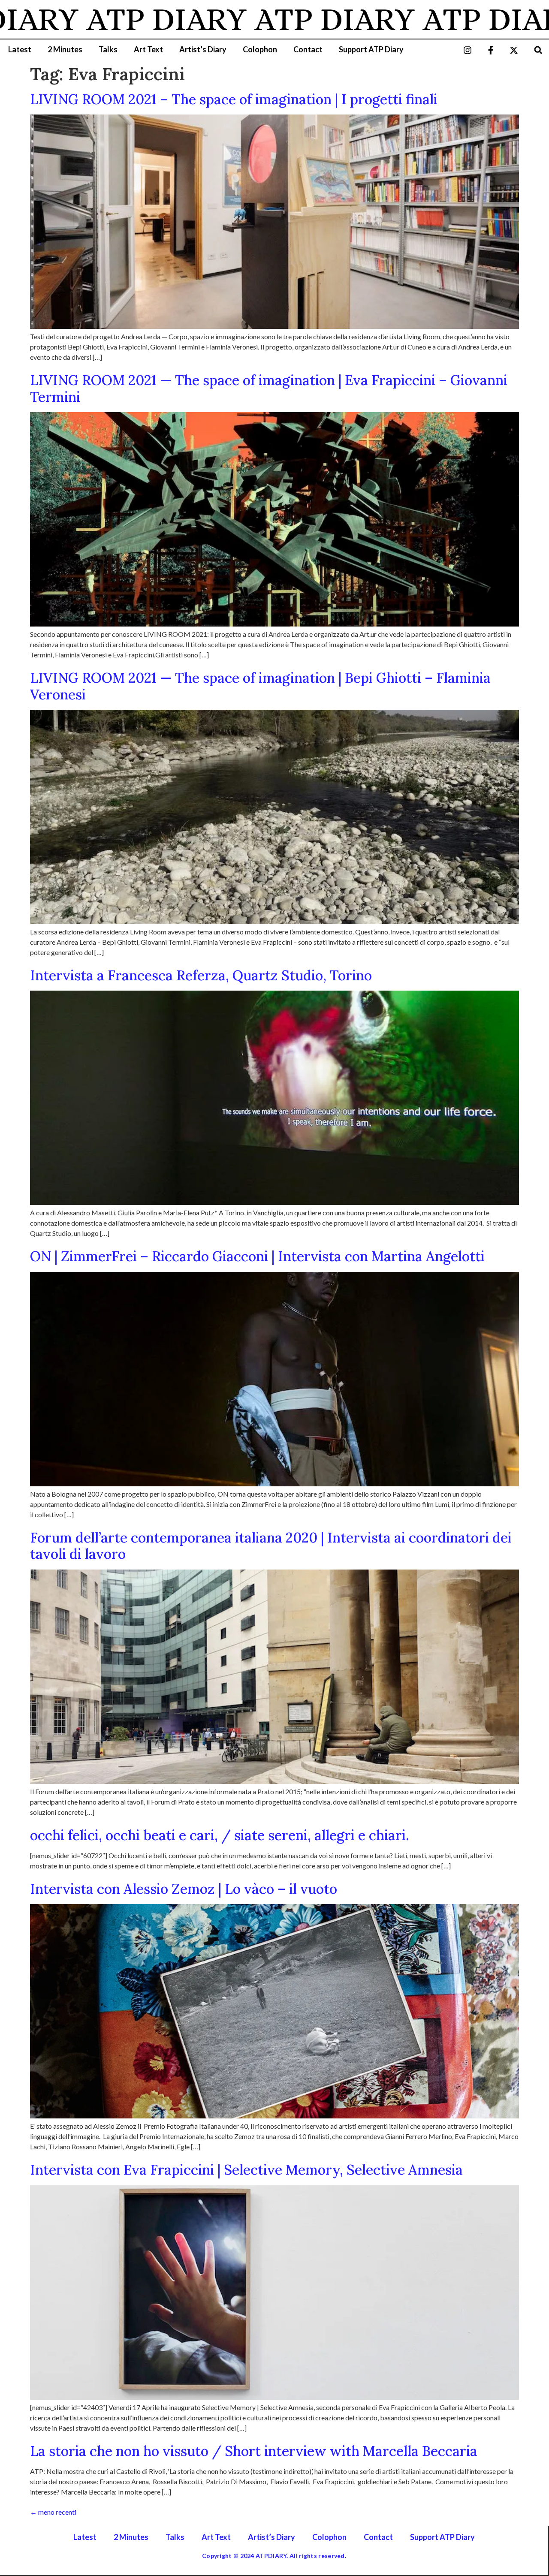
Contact (308, 49)
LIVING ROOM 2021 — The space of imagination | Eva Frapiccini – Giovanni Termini (269, 388)
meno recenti (53, 2512)
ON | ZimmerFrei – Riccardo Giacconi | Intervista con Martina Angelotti (257, 1256)
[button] (538, 50)
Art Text (148, 49)
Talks (108, 49)
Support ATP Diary (371, 49)
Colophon (260, 49)
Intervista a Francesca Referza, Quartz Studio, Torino (201, 975)
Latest (20, 49)
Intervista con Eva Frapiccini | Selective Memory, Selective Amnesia (246, 2170)
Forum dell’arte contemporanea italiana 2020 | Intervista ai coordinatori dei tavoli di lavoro (271, 1546)
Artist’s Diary (203, 49)
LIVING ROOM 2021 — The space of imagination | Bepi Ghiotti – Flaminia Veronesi (260, 686)
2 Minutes (65, 49)
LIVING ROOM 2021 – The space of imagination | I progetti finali (234, 99)
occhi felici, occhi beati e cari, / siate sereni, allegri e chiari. (220, 1835)
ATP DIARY (101, 19)
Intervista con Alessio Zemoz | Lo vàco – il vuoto (184, 1889)
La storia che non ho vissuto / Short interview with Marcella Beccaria (254, 2451)
